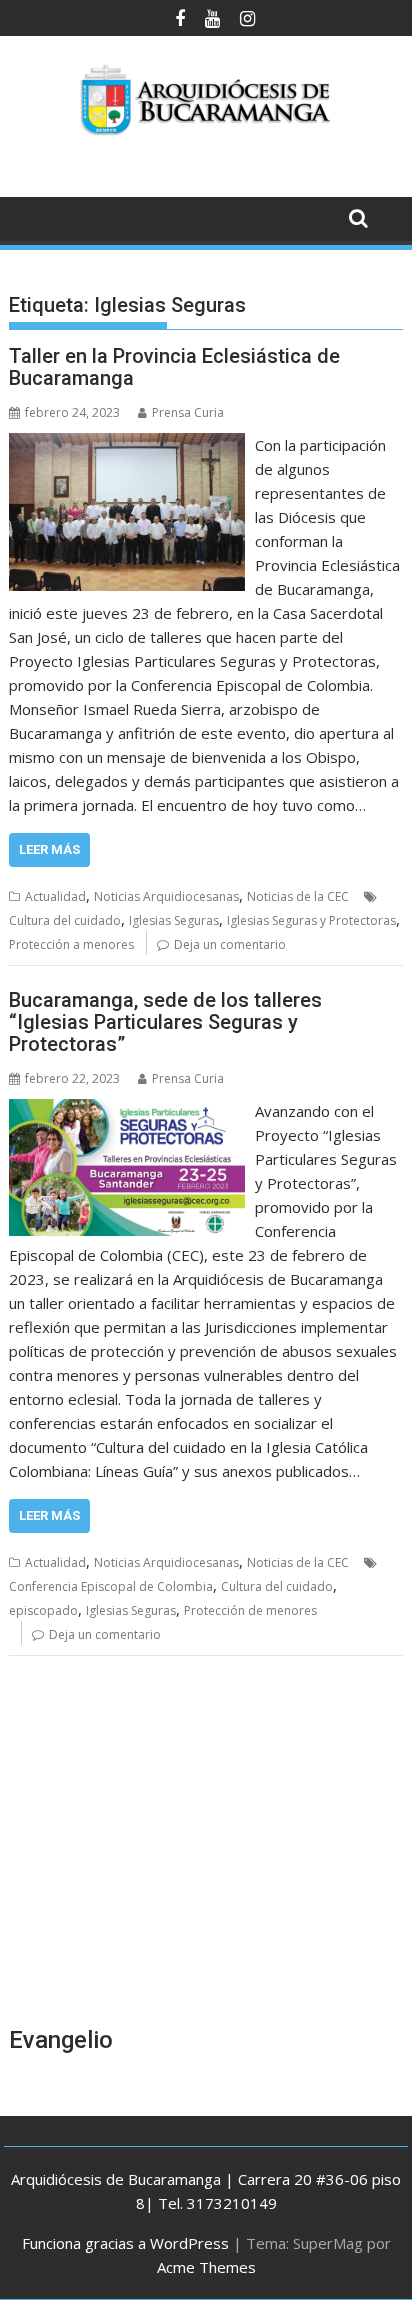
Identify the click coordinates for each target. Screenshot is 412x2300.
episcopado (43, 1610)
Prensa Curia (188, 412)
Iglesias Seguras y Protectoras (311, 920)
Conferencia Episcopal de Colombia (111, 1586)
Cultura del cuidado (65, 920)
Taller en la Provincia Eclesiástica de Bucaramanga (174, 367)
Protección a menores (71, 944)
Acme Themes (206, 2267)
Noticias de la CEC (298, 896)
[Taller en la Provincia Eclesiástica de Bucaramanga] (127, 445)
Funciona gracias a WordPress (125, 2243)
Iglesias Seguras (174, 920)
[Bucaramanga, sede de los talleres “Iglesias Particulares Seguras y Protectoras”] (127, 1111)
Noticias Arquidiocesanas (166, 896)
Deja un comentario (230, 944)
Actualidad (55, 896)
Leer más (49, 849)
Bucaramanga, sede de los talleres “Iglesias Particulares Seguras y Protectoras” (165, 1022)
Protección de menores (250, 1610)
